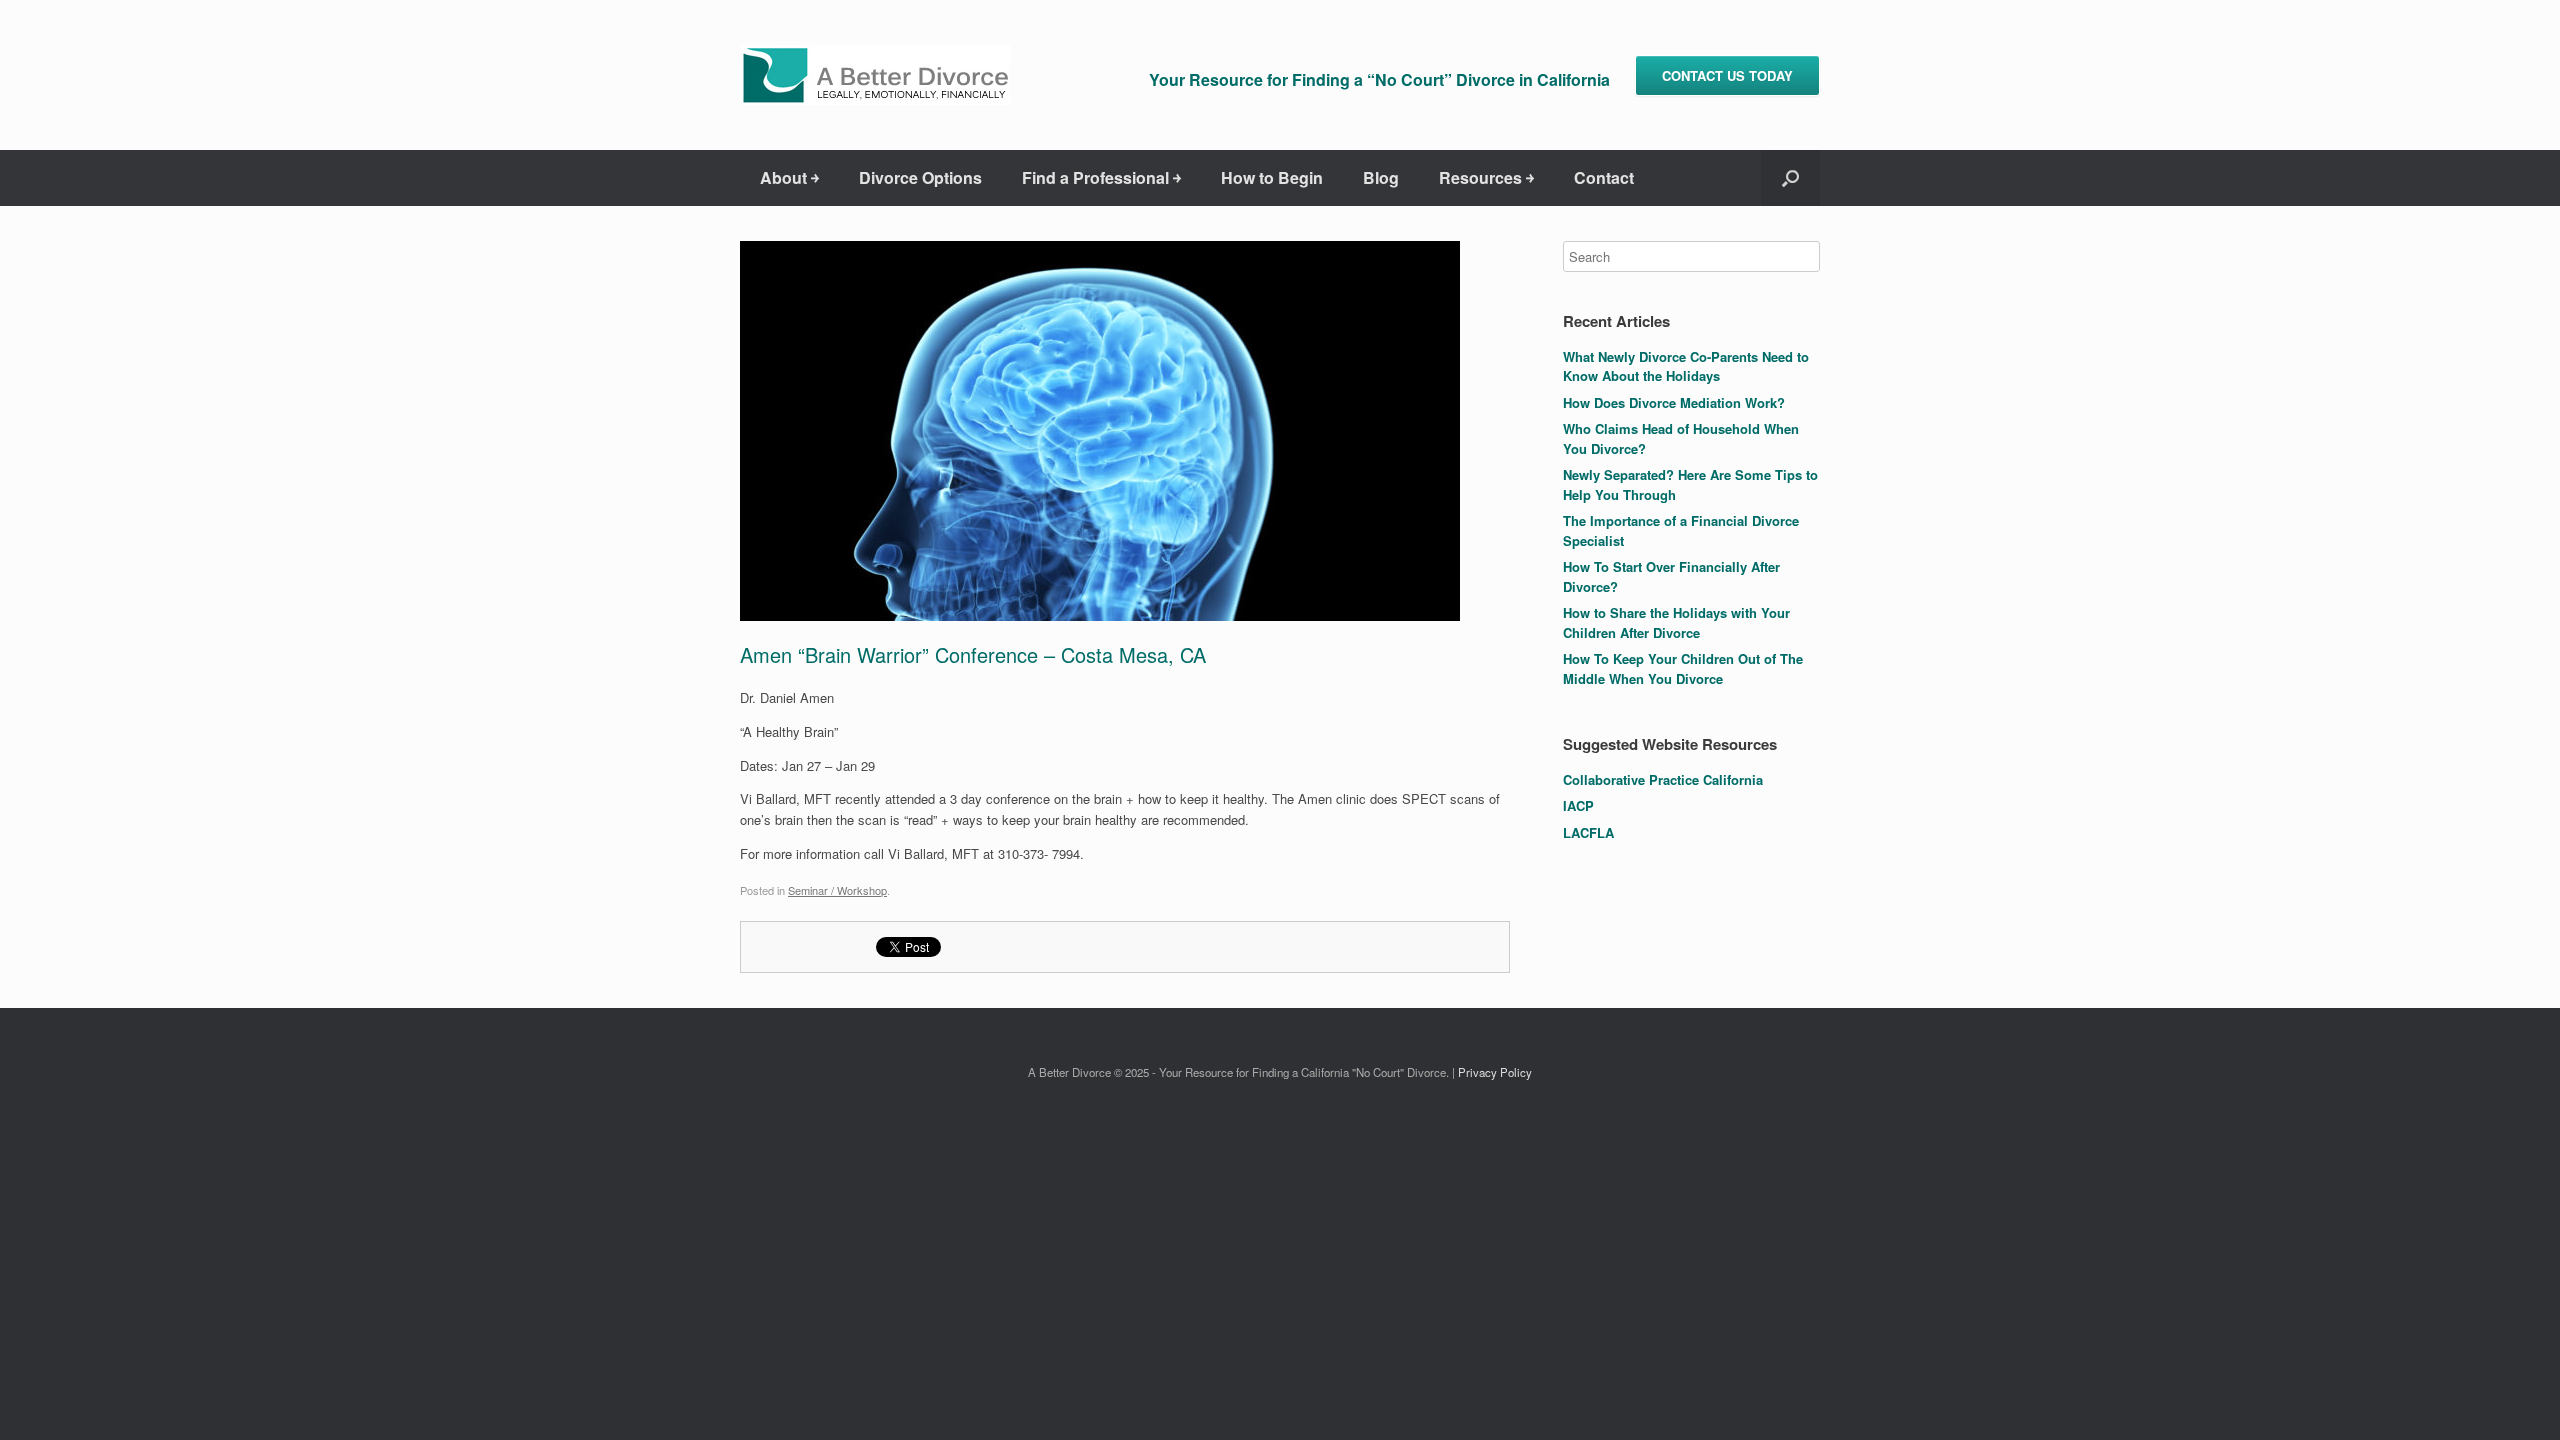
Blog (1381, 177)
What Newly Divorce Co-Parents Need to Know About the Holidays (1686, 366)
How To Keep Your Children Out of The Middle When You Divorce (1683, 668)
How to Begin (1272, 177)
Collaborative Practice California (1663, 779)
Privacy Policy (1495, 1072)
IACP (1578, 805)
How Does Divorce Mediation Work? (1674, 402)
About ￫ (789, 177)
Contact (1604, 177)
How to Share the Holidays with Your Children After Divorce (1676, 622)
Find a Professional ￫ (1101, 177)
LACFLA (1588, 832)
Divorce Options (920, 177)
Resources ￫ (1486, 177)
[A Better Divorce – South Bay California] (875, 75)
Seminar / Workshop (837, 890)
